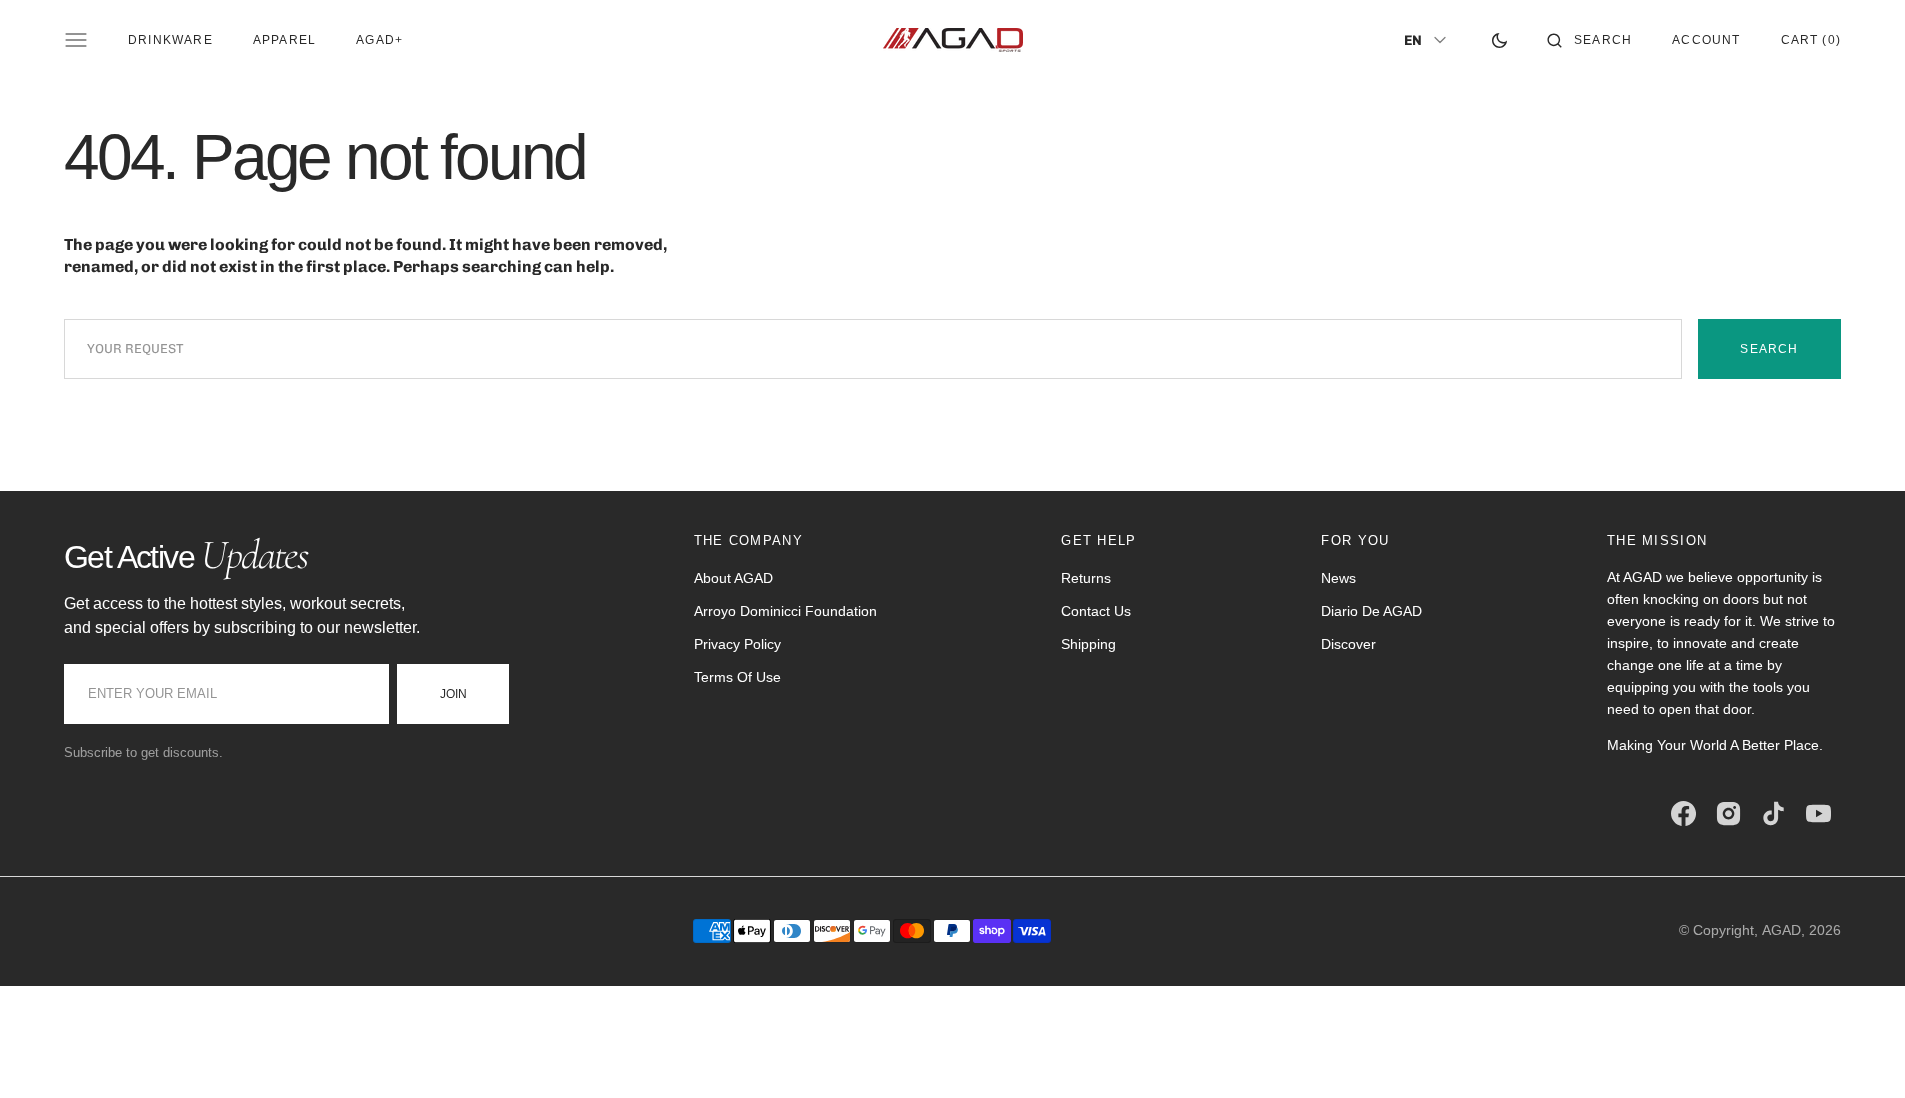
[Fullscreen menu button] (76, 40)
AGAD (1781, 930)
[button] (1589, 40)
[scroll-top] (1859, 1052)
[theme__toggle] (1499, 40)
